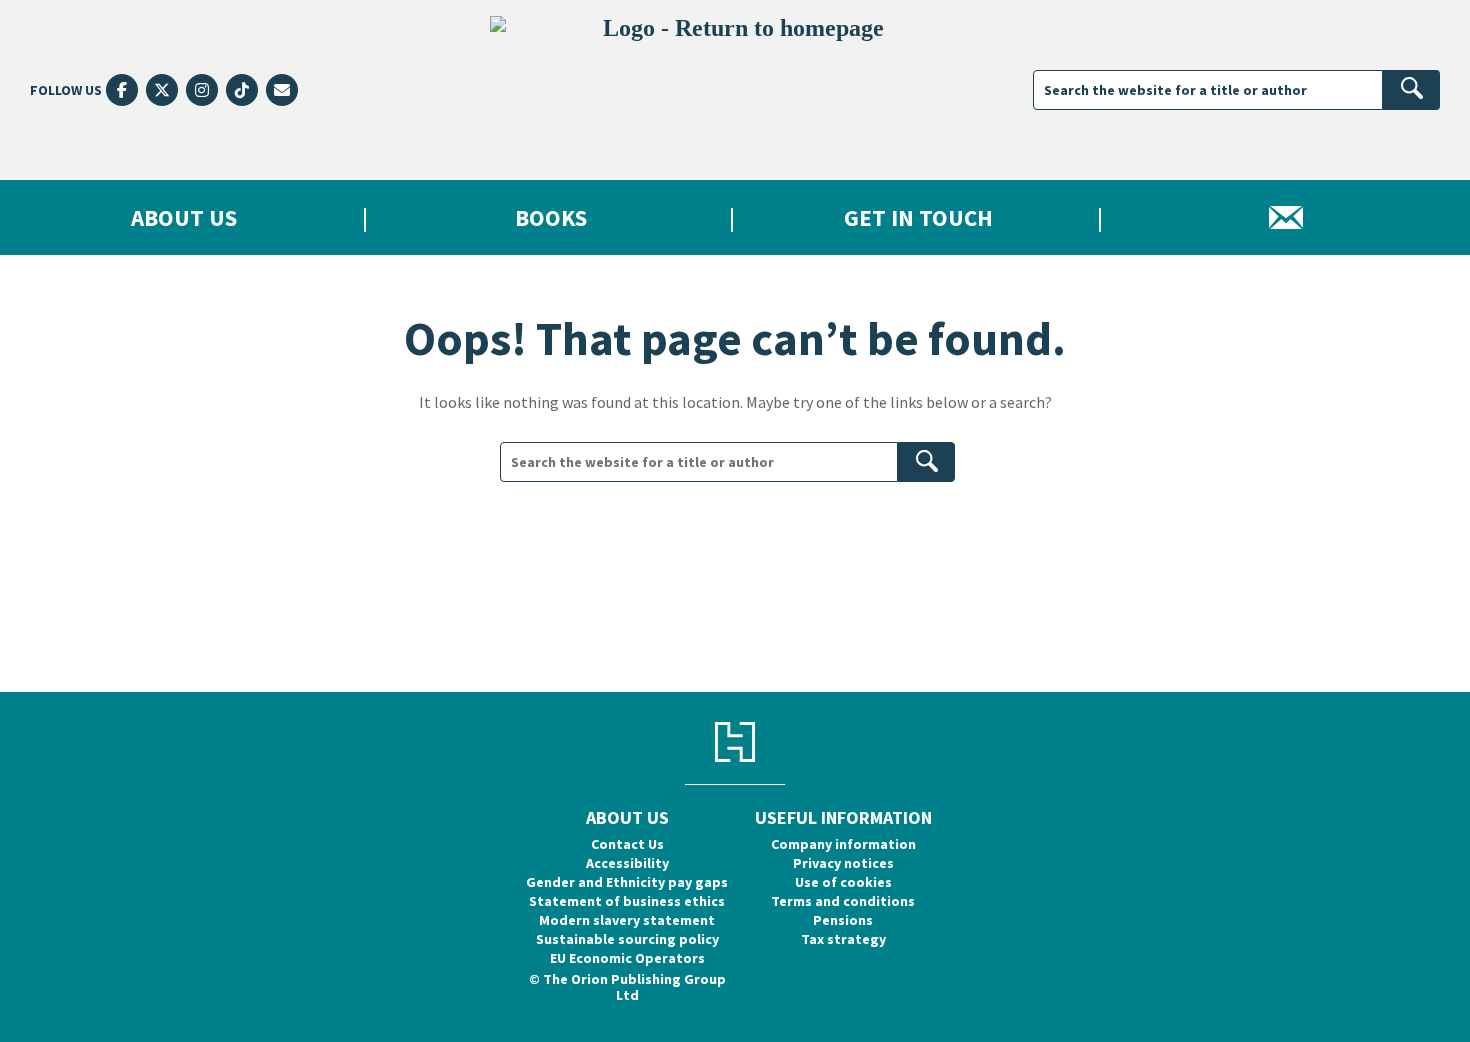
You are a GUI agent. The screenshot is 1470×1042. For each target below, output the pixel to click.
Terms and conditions (843, 901)
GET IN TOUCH (918, 217)
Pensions (843, 920)
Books (551, 217)
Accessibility (627, 863)
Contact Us (627, 844)
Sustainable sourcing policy (627, 939)
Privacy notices (843, 863)
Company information (843, 844)
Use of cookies (843, 882)
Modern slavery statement (627, 920)
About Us (184, 217)
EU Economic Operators (627, 958)
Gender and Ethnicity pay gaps (627, 882)
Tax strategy (843, 939)
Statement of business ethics (627, 901)
